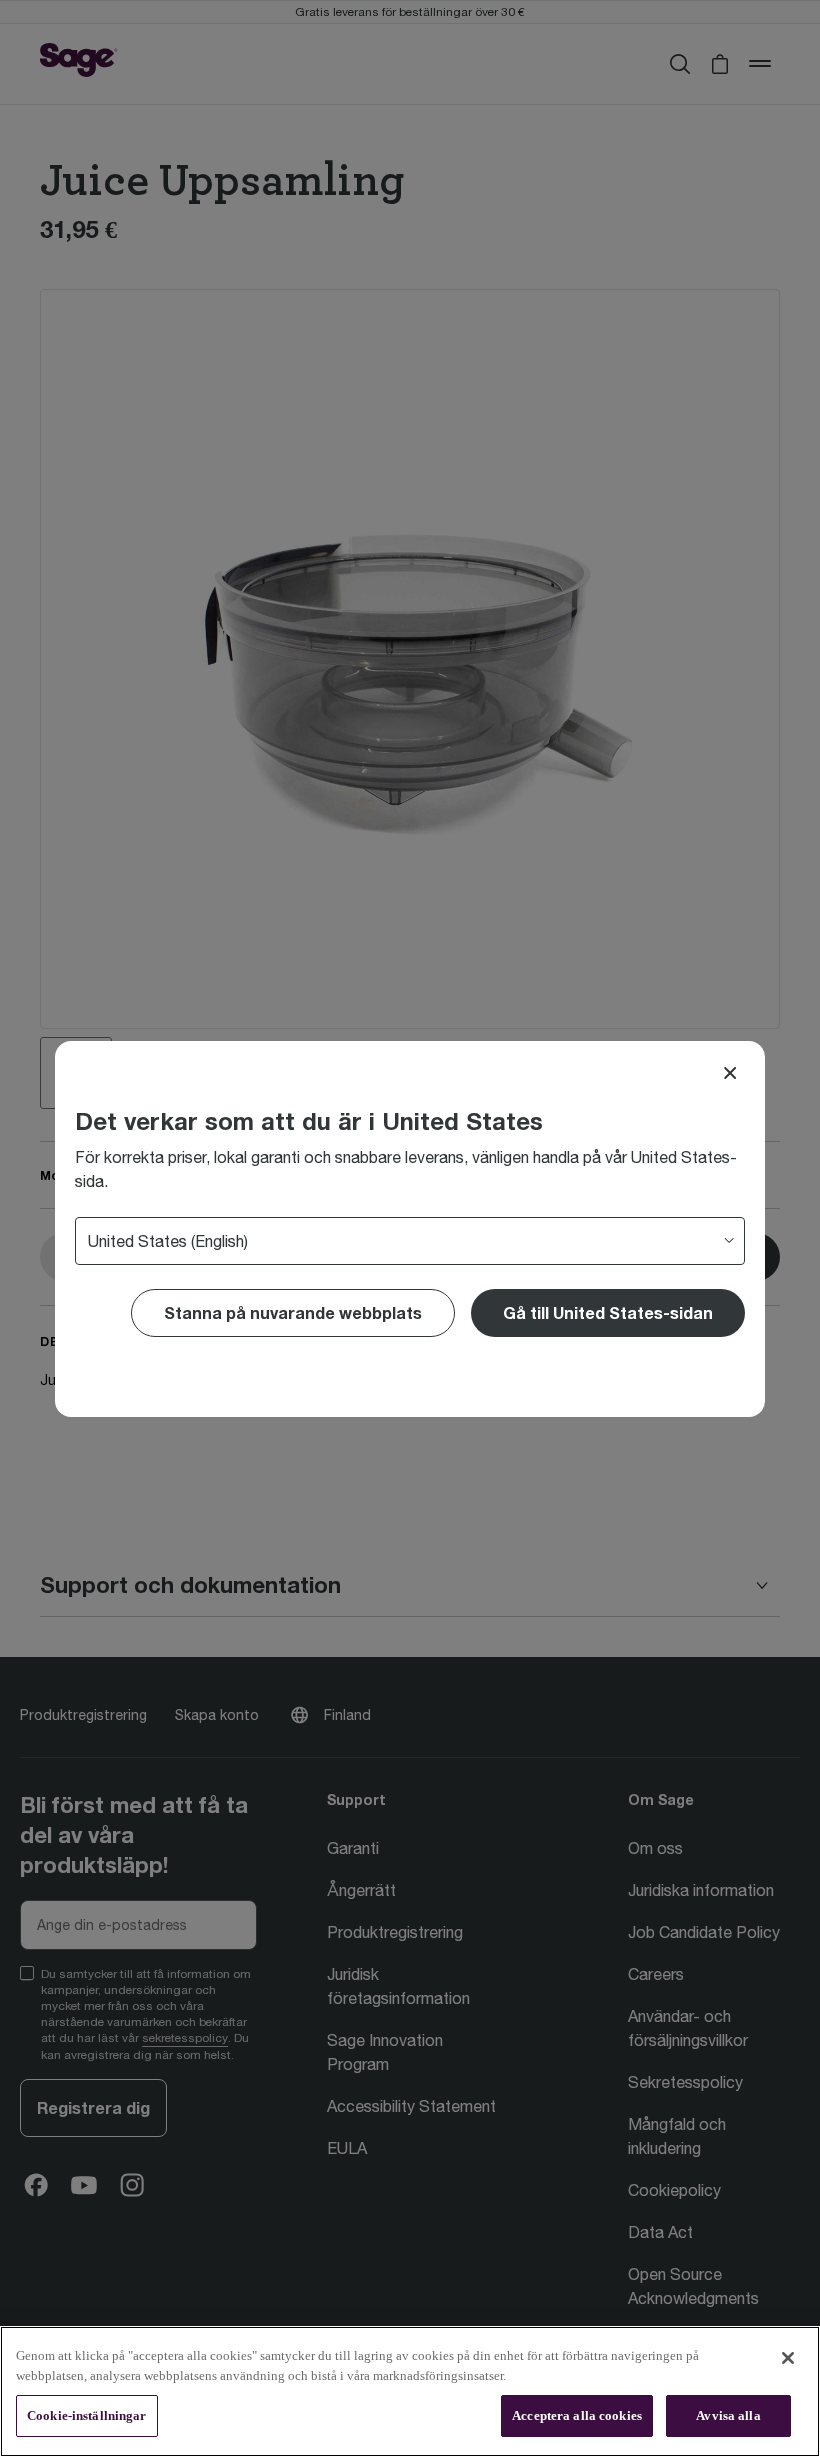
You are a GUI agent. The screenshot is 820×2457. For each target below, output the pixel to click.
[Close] (730, 1073)
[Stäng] (788, 2358)
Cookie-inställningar (87, 2415)
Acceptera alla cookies (577, 2415)
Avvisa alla (728, 2415)
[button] (608, 1313)
